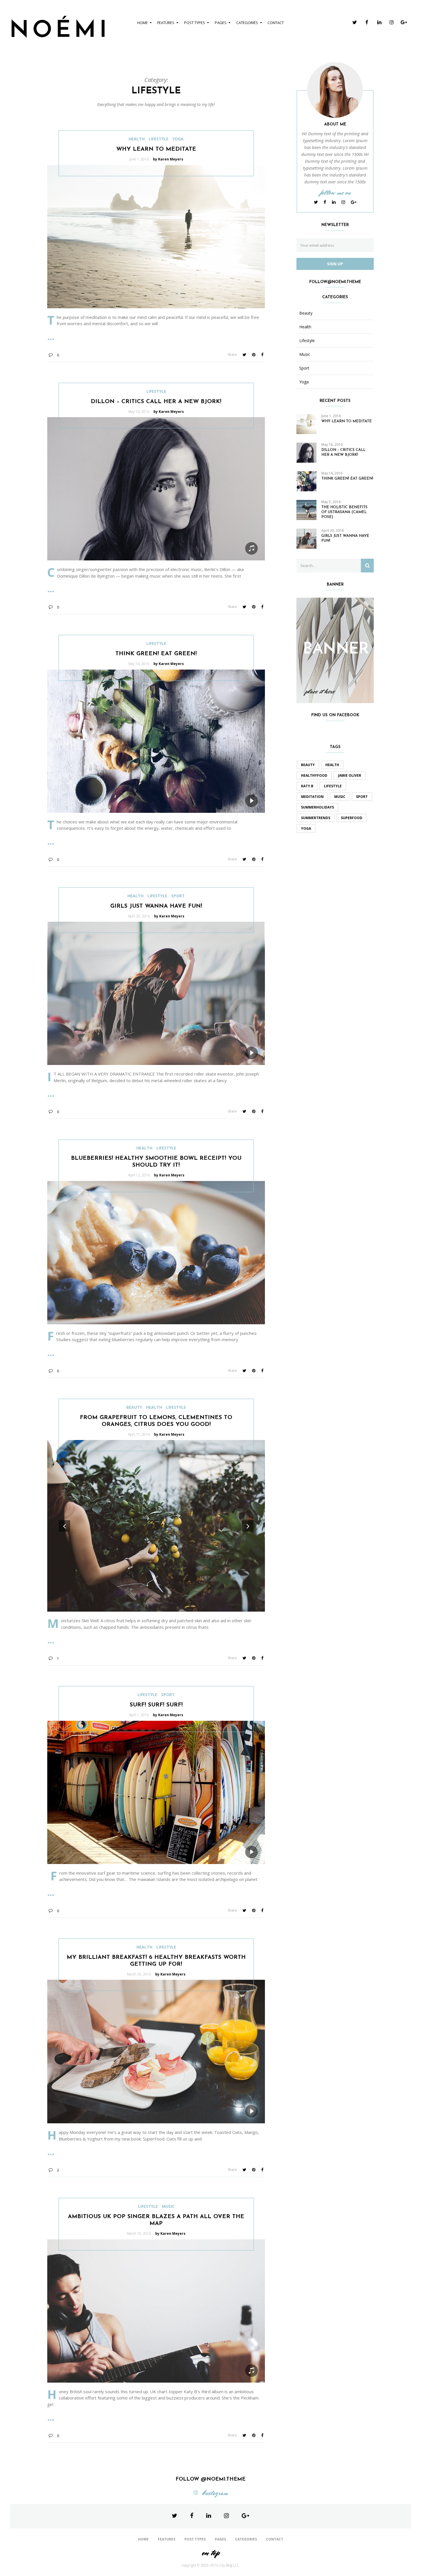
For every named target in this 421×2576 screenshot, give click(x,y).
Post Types (195, 23)
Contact (276, 23)
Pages (221, 23)
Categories (247, 23)
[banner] (335, 650)
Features (166, 23)
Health (137, 139)
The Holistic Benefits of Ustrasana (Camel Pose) (344, 512)
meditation (312, 797)
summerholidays (317, 807)
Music (168, 2206)
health (332, 765)
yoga (306, 828)
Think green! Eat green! (156, 654)
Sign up (335, 264)
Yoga (178, 139)
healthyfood (314, 775)
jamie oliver (350, 775)
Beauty (134, 1407)
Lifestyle (159, 139)
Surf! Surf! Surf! (156, 1705)
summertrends (316, 818)
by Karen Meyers (168, 159)
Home (142, 23)
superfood (352, 818)
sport (362, 797)
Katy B (307, 786)
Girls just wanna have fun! (156, 906)
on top (210, 2553)
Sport (178, 896)
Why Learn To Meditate (156, 149)
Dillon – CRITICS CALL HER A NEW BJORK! (156, 402)
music (340, 797)
